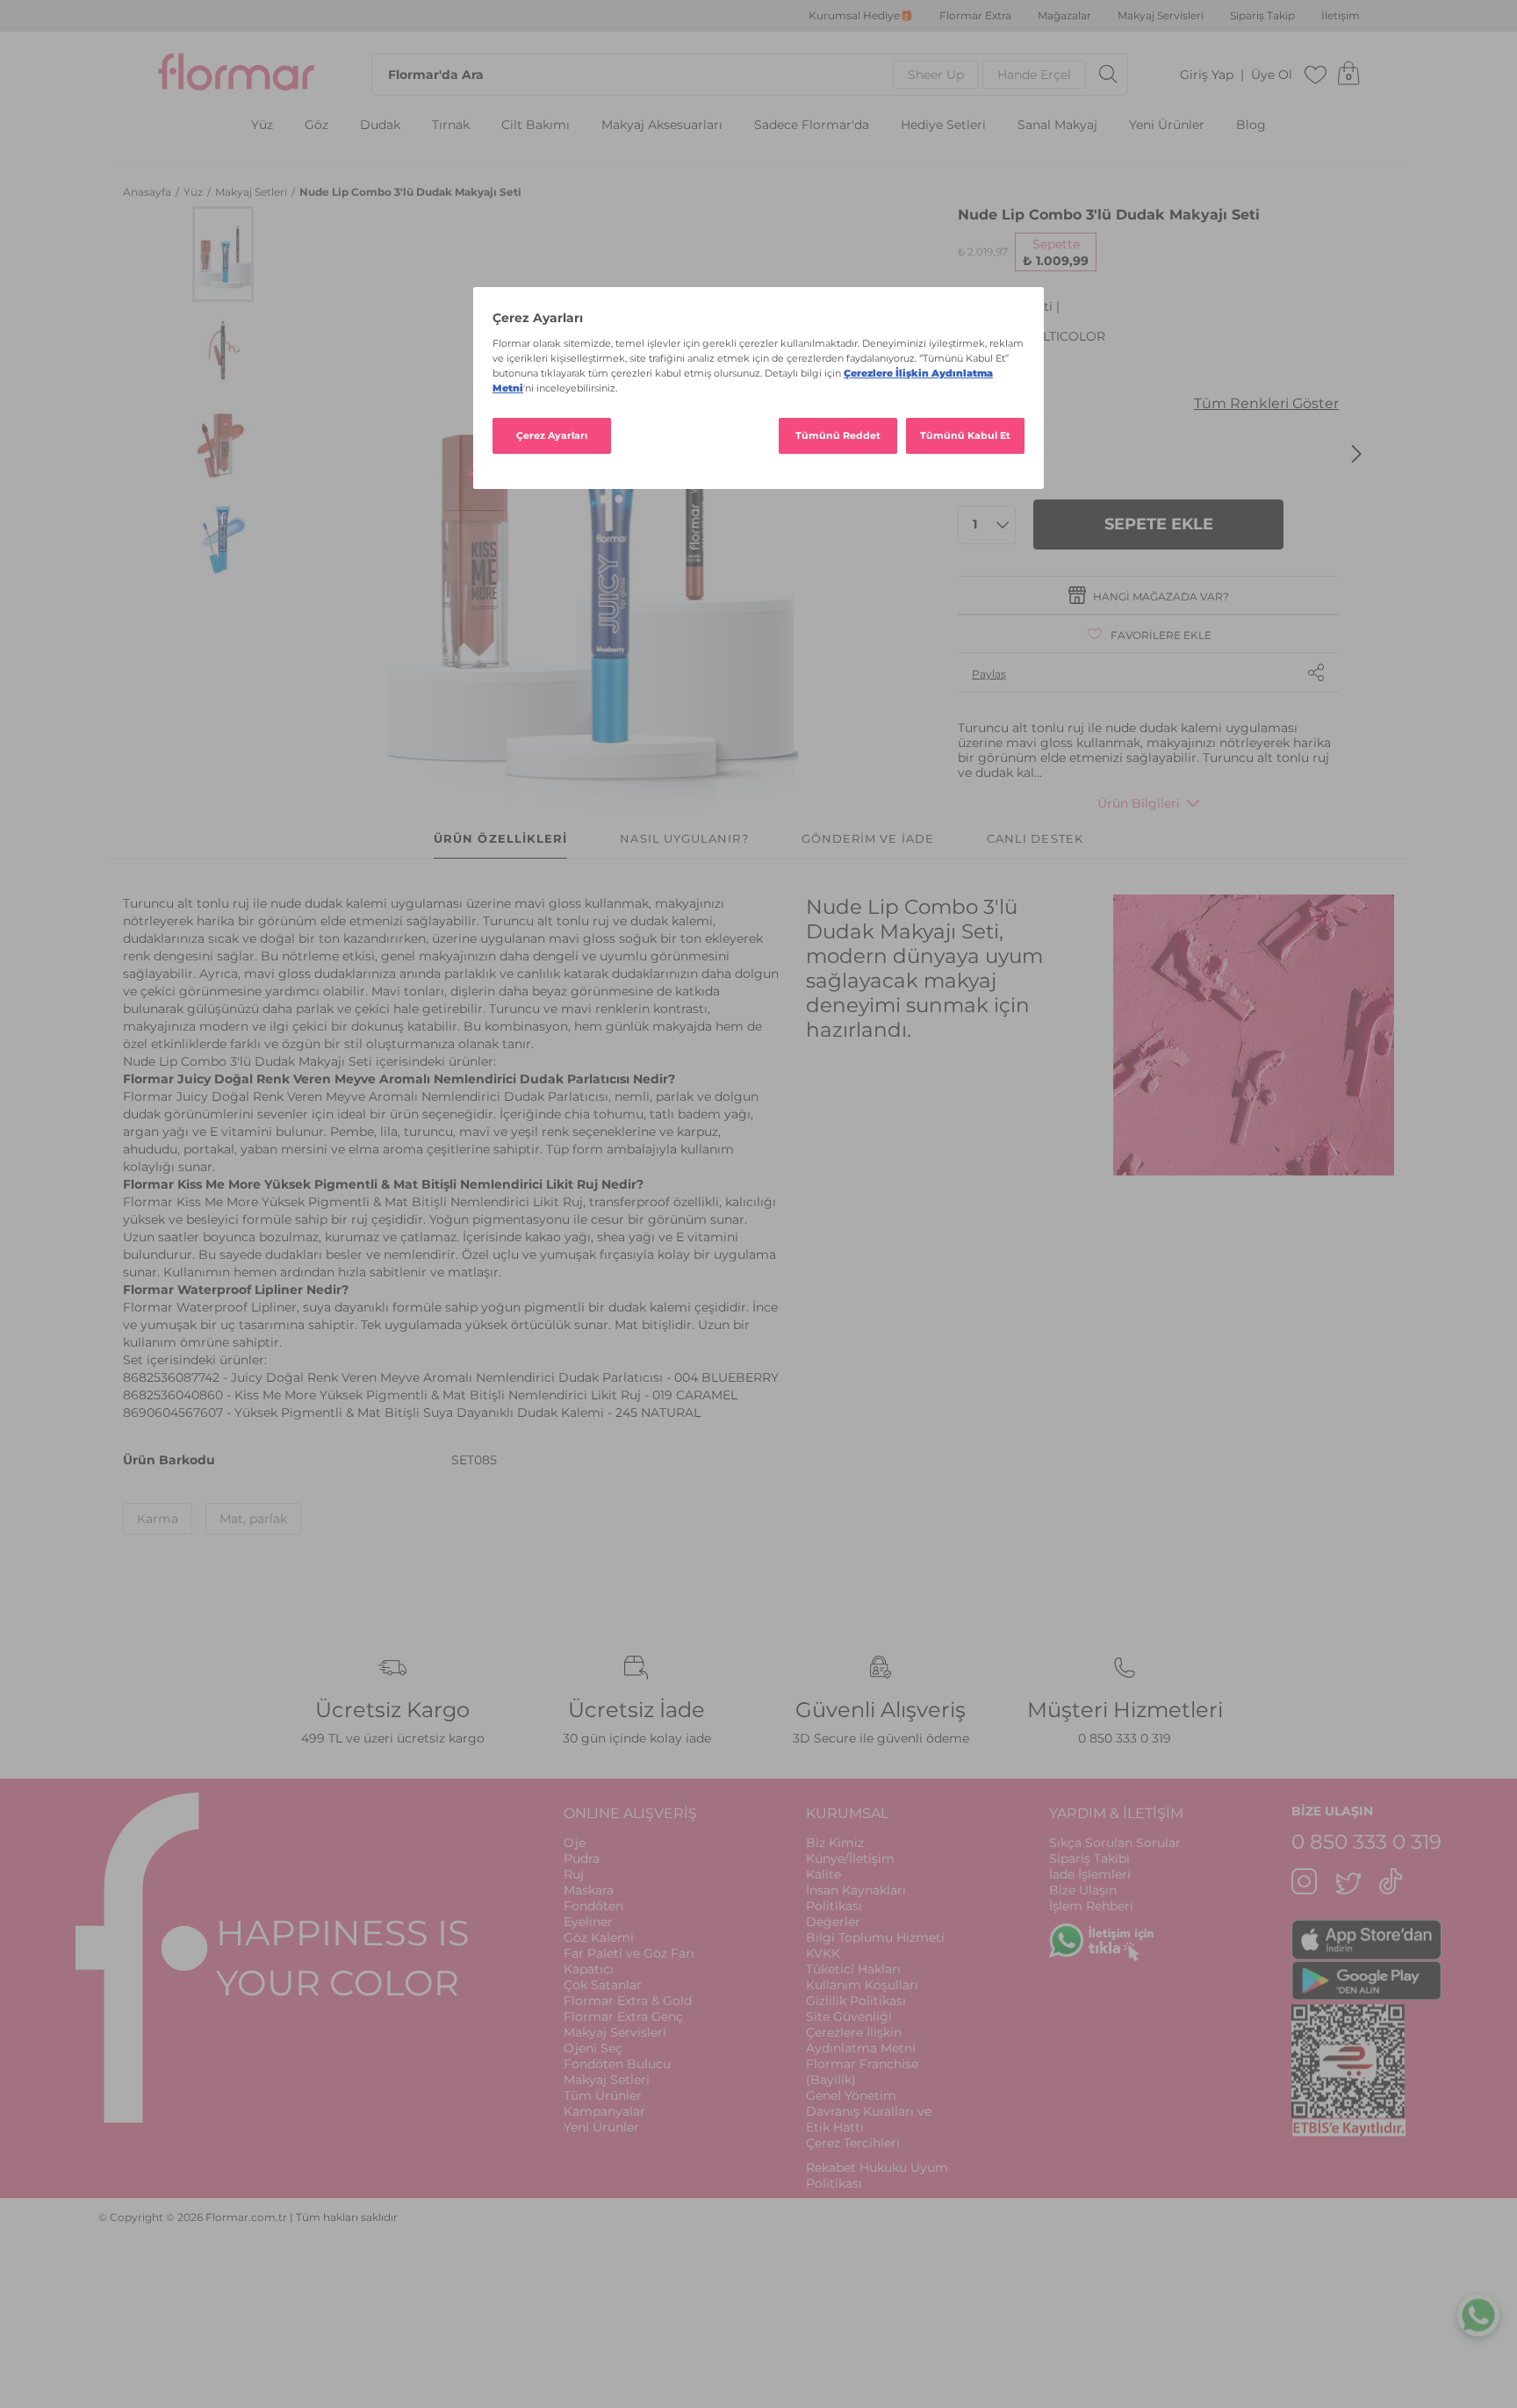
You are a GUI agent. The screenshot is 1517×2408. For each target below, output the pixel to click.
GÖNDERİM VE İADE (868, 838)
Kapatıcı (589, 1969)
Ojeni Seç (593, 2048)
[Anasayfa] (236, 75)
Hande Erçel (1034, 75)
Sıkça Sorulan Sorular (1115, 1843)
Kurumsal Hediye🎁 (861, 16)
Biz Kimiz (835, 1843)
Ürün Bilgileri (1139, 803)
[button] (223, 254)
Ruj (574, 1874)
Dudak (380, 125)
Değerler (833, 1922)
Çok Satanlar (603, 1985)
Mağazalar (1064, 16)
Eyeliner (588, 1922)
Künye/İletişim (850, 1858)
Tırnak (451, 125)
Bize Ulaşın (1083, 1890)
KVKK (823, 1953)
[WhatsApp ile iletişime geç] (1478, 2311)
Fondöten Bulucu (617, 2064)
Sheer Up (936, 75)
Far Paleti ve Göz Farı (629, 1953)
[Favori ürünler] (1316, 75)
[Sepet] (1348, 75)
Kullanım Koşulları (862, 1985)
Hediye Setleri (943, 125)
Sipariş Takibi (1089, 1858)
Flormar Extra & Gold (628, 2001)
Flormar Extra (975, 16)
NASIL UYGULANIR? (684, 838)
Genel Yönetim (851, 2095)
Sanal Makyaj (1057, 125)
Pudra (582, 1858)
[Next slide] (1356, 454)
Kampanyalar (604, 2111)
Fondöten (593, 1906)
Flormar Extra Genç (623, 2016)
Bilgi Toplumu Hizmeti (875, 1937)
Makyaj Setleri (252, 192)
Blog (1251, 125)
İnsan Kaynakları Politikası (856, 1898)
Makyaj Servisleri (1161, 16)
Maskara (589, 1890)
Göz (316, 125)
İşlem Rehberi (1091, 1906)
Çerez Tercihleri (853, 2143)
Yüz (262, 125)
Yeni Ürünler (1167, 125)
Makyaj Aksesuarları (662, 125)
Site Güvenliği (849, 2016)
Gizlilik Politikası (856, 2001)
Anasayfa (148, 192)
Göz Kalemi (599, 1937)
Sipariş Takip (1262, 16)
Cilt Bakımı (536, 125)
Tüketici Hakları (853, 1969)
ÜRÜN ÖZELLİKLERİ (500, 838)
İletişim (1341, 16)
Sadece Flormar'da (812, 125)
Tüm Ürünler (603, 2095)
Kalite (823, 1874)
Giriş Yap (1207, 75)
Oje (575, 1843)
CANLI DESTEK (1035, 838)
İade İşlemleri (1090, 1874)
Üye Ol (1272, 75)
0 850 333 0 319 (1125, 1738)
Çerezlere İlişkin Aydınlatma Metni (861, 2040)
